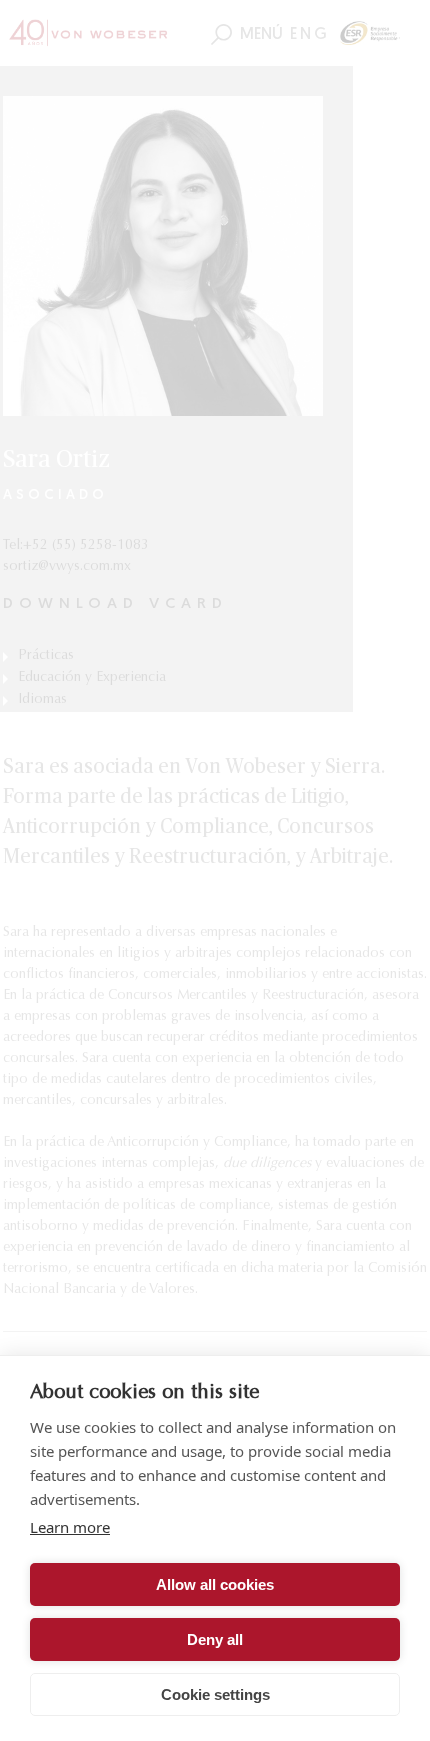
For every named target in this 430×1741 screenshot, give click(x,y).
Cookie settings (215, 1694)
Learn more (70, 1527)
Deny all (215, 1639)
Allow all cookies (215, 1584)
